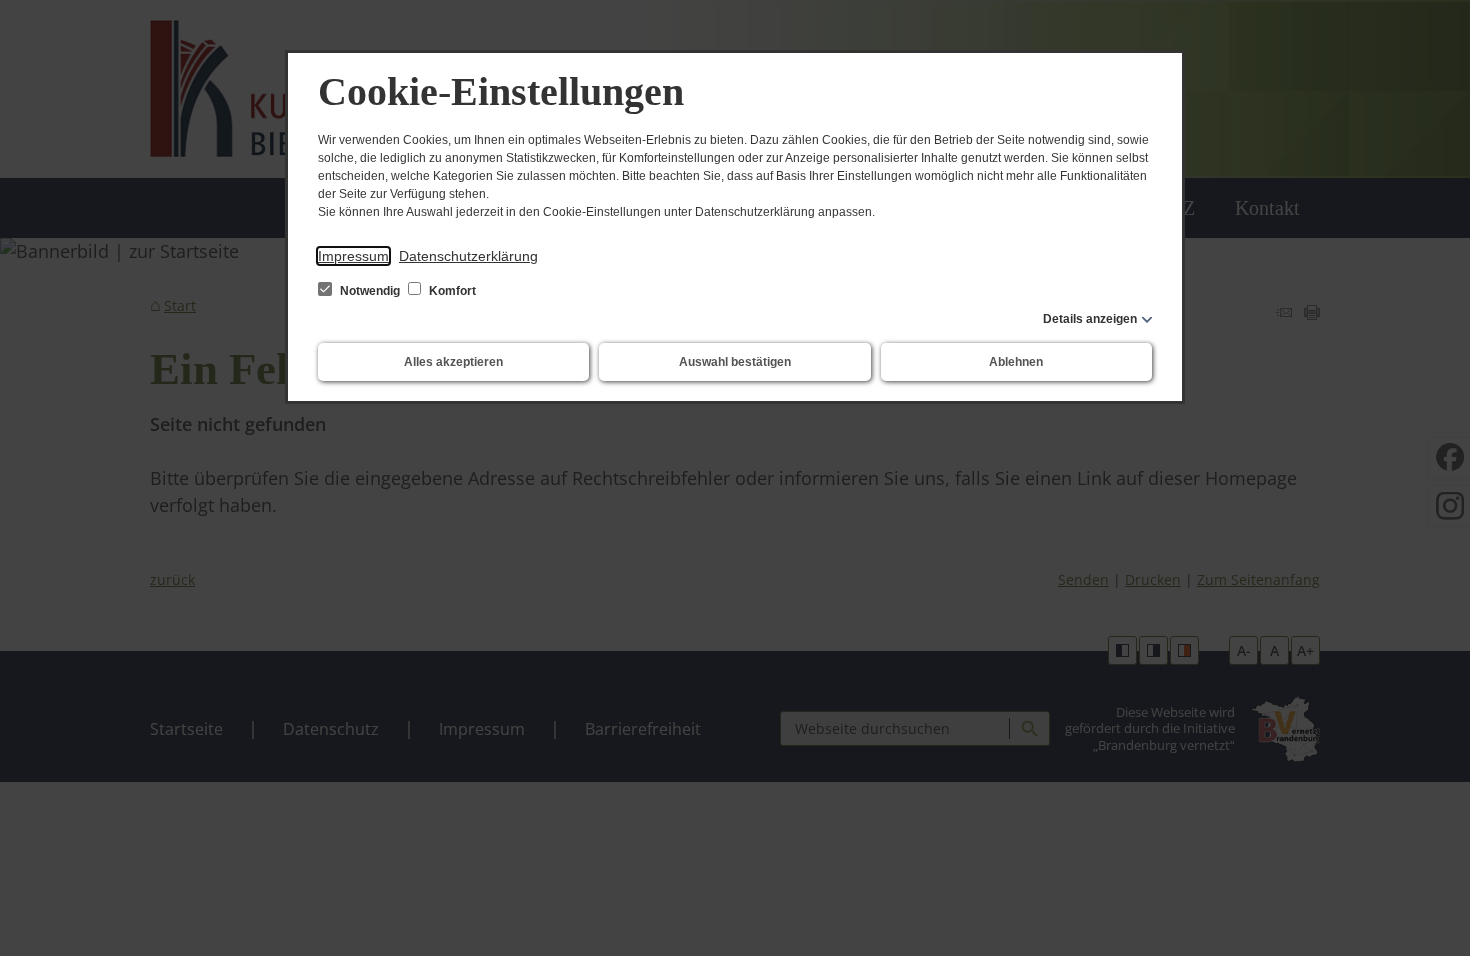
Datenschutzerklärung (468, 256)
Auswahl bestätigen (735, 362)
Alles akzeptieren (453, 362)
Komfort (451, 291)
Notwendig (370, 291)
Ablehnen (1016, 362)
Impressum (353, 256)
